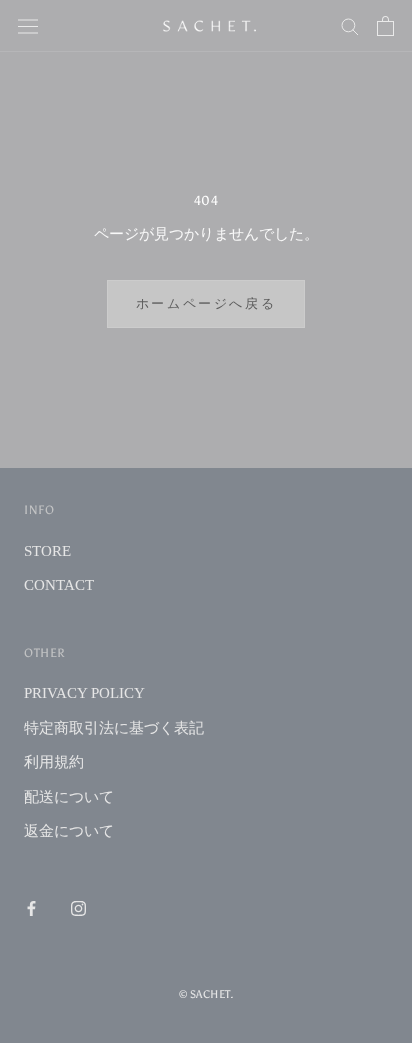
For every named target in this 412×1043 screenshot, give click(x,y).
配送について (69, 797)
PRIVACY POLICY (84, 693)
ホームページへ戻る (206, 303)
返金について (69, 831)
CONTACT (59, 585)
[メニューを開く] (28, 26)
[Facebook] (31, 908)
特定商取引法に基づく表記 (114, 728)
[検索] (350, 25)
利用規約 (54, 762)
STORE (47, 551)
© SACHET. (206, 994)
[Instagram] (78, 908)
